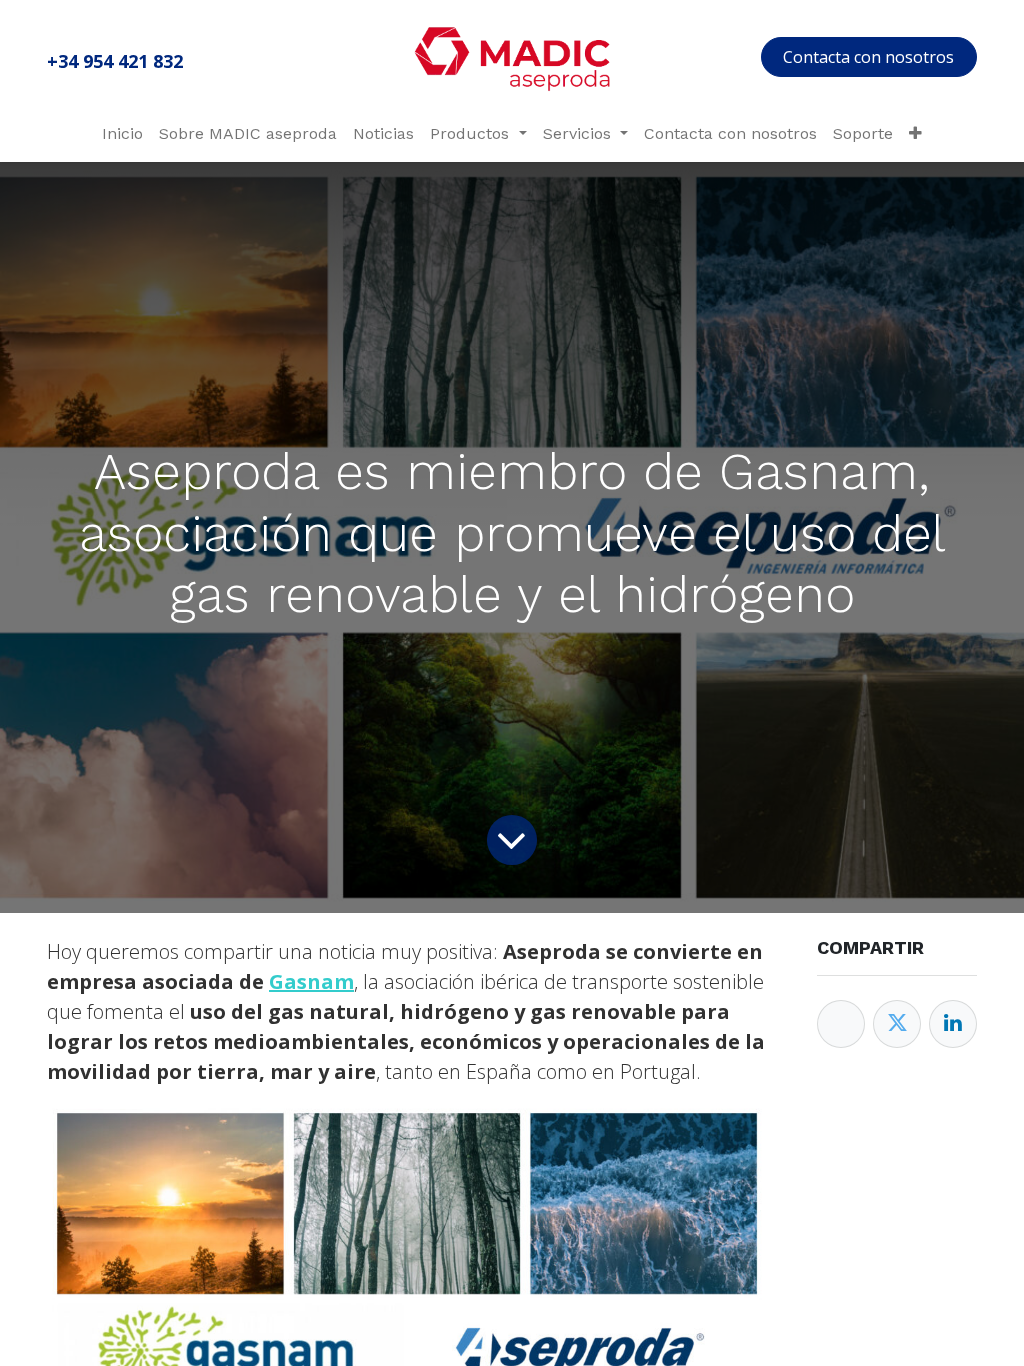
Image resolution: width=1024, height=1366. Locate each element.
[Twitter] (897, 1024)
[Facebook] (841, 1024)
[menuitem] (122, 134)
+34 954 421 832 (115, 61)
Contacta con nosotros (868, 57)
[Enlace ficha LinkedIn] (953, 1024)
